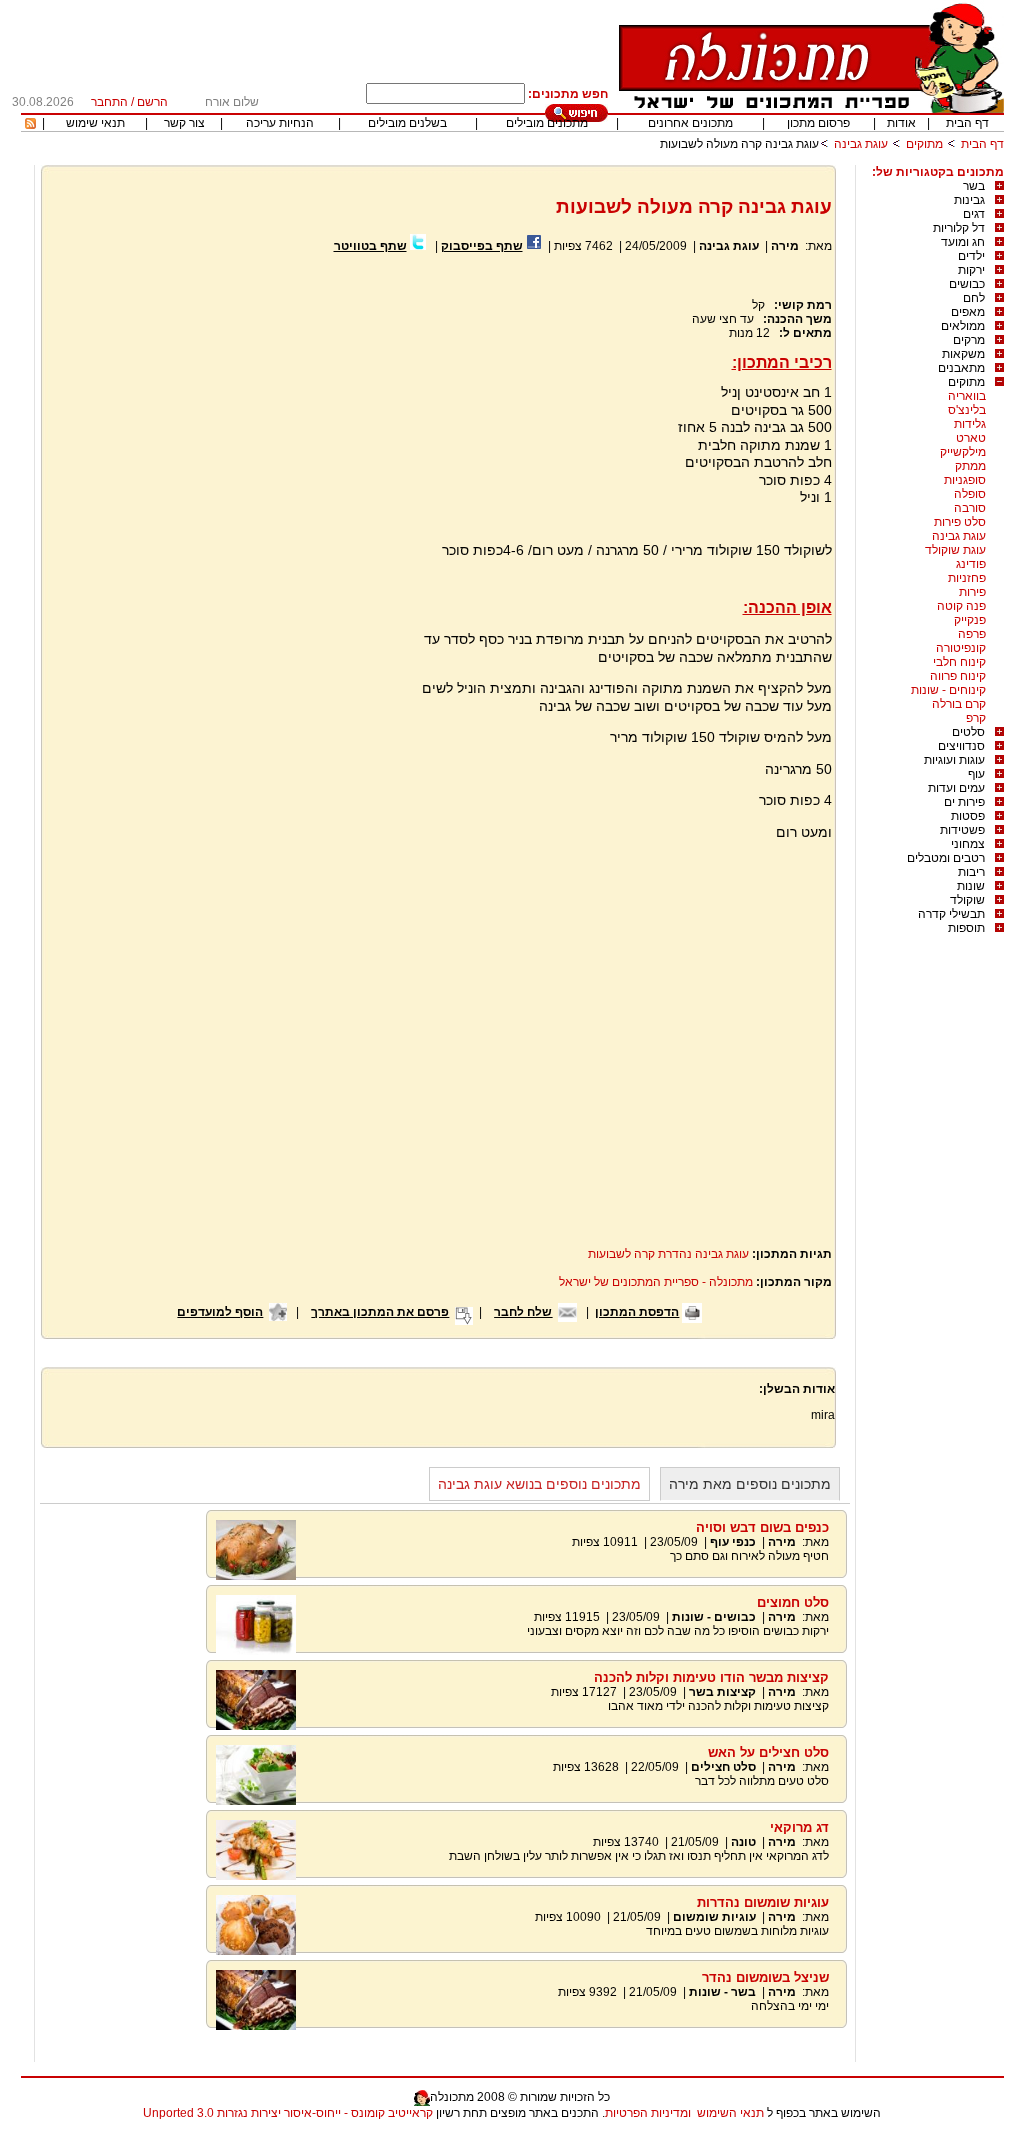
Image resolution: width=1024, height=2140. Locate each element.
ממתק (970, 466)
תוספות (966, 928)
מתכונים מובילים (547, 123)
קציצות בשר (722, 1692)
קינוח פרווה (958, 676)
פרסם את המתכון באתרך (380, 1312)
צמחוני (968, 844)
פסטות (968, 816)
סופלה (970, 494)
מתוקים (924, 144)
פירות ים (964, 802)
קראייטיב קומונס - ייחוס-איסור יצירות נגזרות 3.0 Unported (288, 2113)
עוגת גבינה (861, 144)
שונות (971, 886)
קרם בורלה (959, 704)
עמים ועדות (956, 788)
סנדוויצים (961, 746)
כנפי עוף (733, 1542)
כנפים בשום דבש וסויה (762, 1527)
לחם (974, 298)
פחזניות (967, 578)
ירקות (971, 270)
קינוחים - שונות (948, 690)
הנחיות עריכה (280, 123)
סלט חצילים (723, 1767)
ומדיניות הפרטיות (648, 2113)
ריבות (971, 872)
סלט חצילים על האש (768, 1752)
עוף (976, 774)
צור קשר (184, 123)
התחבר (109, 102)
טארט (971, 438)
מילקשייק (963, 452)
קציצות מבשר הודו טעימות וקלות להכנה (711, 1677)
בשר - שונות (722, 1992)
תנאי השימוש (730, 2113)
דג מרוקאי (799, 1827)
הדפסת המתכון (637, 1312)
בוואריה (967, 396)
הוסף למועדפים (220, 1312)
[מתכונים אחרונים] (30, 125)
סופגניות (965, 480)
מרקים (969, 340)
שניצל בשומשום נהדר (765, 1977)
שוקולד (967, 900)
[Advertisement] (220, 494)
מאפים (968, 312)
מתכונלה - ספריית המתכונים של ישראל (656, 1282)
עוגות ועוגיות (954, 760)
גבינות (969, 200)
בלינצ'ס (967, 410)
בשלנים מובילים (407, 123)
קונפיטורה (961, 648)
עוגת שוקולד (955, 550)
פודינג (971, 564)
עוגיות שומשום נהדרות (763, 1902)
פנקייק (970, 620)
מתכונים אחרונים (690, 123)
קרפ (976, 718)
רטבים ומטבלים (946, 858)
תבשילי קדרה (951, 914)
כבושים (967, 284)
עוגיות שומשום (714, 1917)
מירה (783, 246)
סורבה (970, 508)
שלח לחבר (523, 1312)
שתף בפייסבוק (482, 246)
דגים (974, 214)
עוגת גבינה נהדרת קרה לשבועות (668, 1254)
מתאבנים (961, 368)
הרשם (152, 102)
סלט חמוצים (793, 1602)
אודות (901, 123)
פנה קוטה (961, 606)
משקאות (963, 354)
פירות (972, 592)
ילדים (971, 256)
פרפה (972, 634)
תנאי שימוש (95, 123)
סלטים (968, 732)
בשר (974, 186)
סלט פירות (960, 522)
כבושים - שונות (714, 1617)
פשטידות (962, 830)
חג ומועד (963, 242)
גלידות (970, 424)
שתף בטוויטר (370, 246)
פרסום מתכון (818, 123)
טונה (743, 1842)
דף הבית (967, 123)
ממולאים (963, 326)
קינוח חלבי (959, 662)
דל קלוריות (959, 228)
